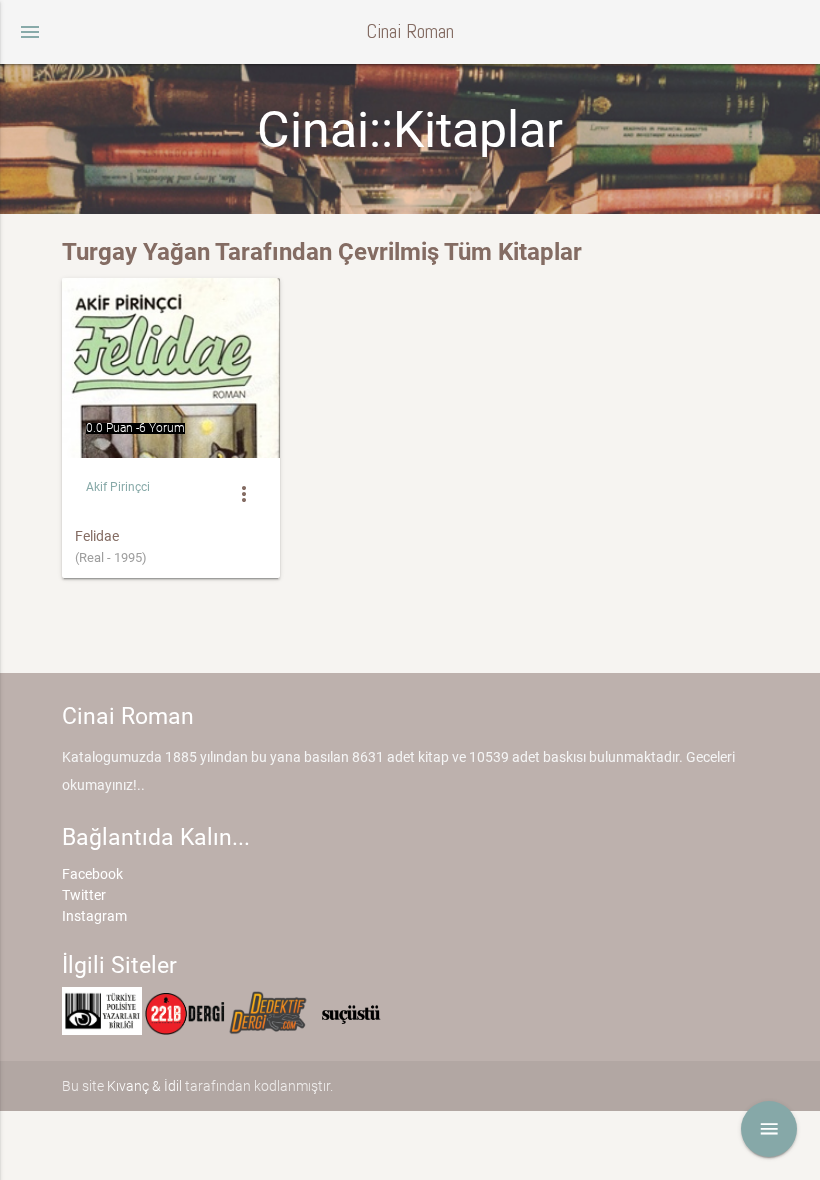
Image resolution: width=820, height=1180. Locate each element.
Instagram (94, 916)
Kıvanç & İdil (144, 1086)
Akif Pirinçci (118, 487)
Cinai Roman (410, 31)
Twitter (84, 895)
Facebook (92, 874)
